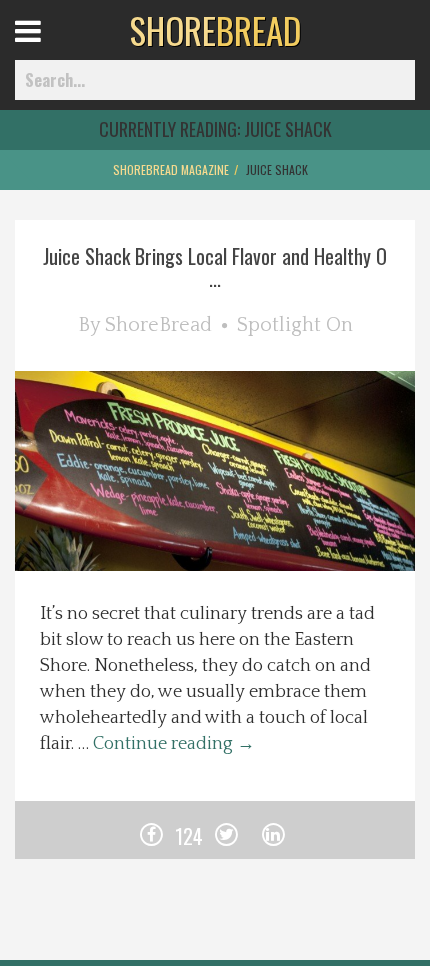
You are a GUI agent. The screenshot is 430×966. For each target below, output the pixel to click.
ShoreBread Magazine (171, 169)
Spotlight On (295, 325)
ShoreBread (158, 325)
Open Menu (52, 49)
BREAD (215, 30)
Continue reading (174, 744)
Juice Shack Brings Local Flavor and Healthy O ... (215, 267)
